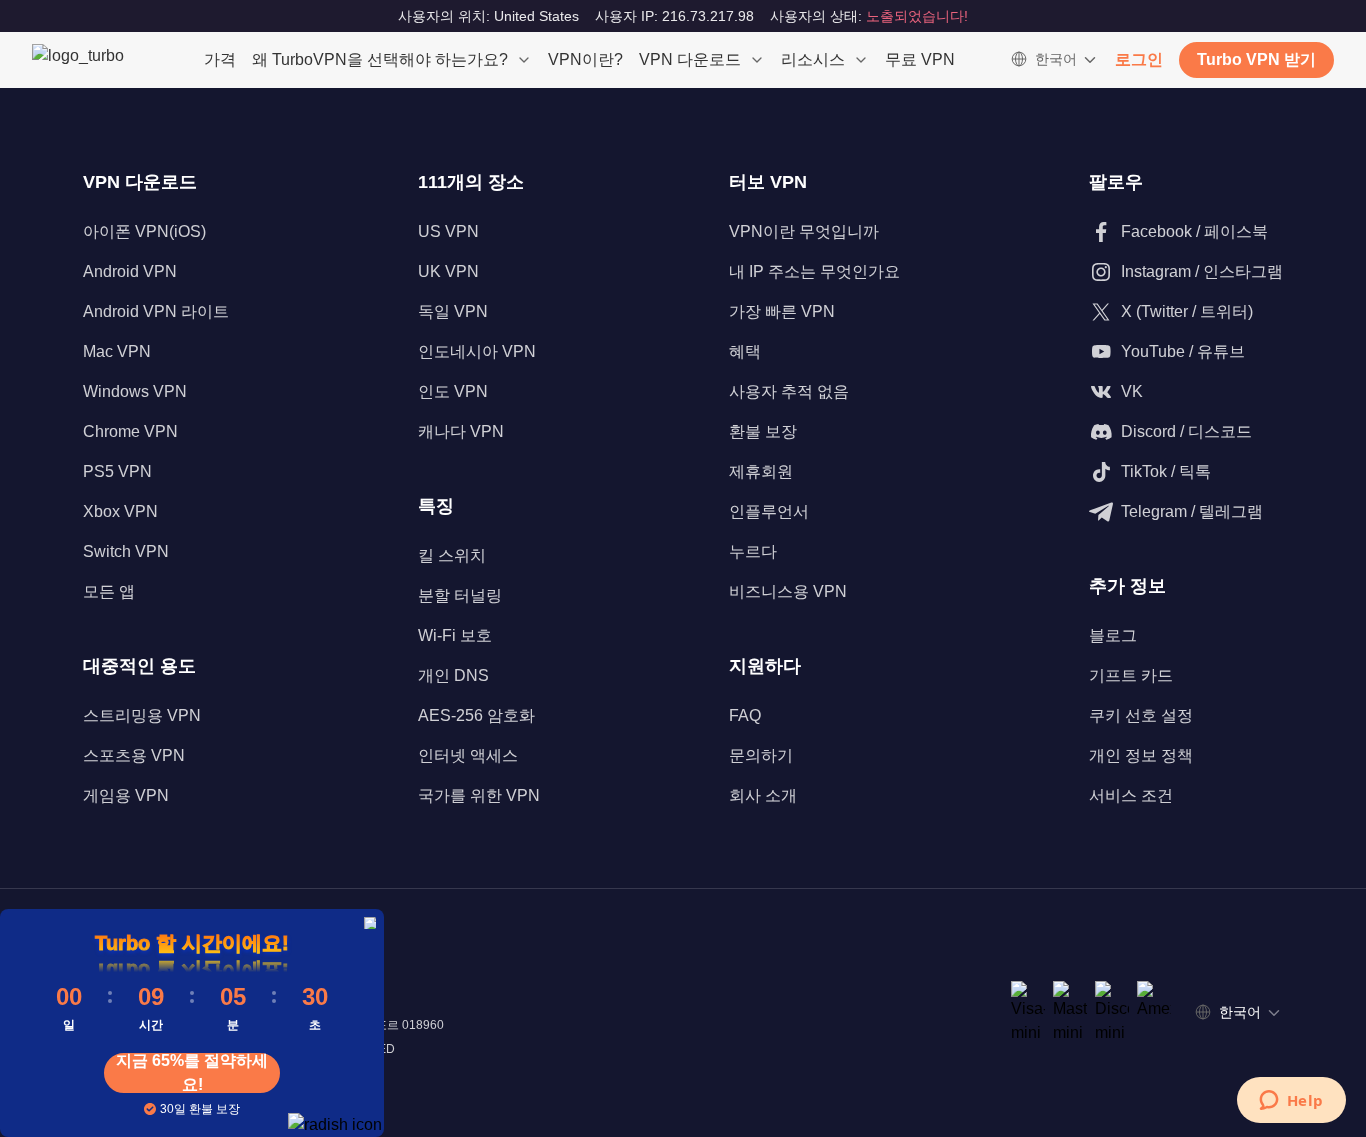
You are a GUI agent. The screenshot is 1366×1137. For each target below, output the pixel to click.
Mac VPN (117, 351)
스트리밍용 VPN (142, 715)
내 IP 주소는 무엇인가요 (814, 271)
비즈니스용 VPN (788, 591)
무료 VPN (920, 59)
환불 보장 (763, 431)
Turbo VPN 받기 (1256, 59)
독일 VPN (453, 311)
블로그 (1113, 635)
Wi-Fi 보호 (455, 635)
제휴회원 (761, 471)
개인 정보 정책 (1141, 755)
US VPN (448, 231)
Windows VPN (135, 391)
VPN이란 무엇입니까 (804, 231)
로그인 (1139, 59)
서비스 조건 (1131, 795)
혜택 (745, 351)
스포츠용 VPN (134, 755)
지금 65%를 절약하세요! (192, 1073)
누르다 (753, 551)
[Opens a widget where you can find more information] (1291, 1102)
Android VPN (130, 271)
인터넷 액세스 (468, 755)
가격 (220, 59)
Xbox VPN (120, 511)
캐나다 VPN (461, 431)
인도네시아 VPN (477, 351)
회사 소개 (763, 795)
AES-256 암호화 (476, 715)
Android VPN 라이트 (156, 311)
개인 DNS (453, 675)
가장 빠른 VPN (782, 311)
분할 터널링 (460, 595)
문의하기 (761, 755)
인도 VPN (453, 391)
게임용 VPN (126, 795)
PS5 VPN (117, 471)
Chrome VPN (130, 431)
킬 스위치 (452, 555)
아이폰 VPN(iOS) (144, 231)
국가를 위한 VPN (479, 795)
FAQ (745, 715)
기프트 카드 (1131, 675)
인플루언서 (769, 511)
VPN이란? (585, 59)
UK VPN (448, 271)
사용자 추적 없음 (789, 391)
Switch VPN (126, 551)
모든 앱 (109, 591)
